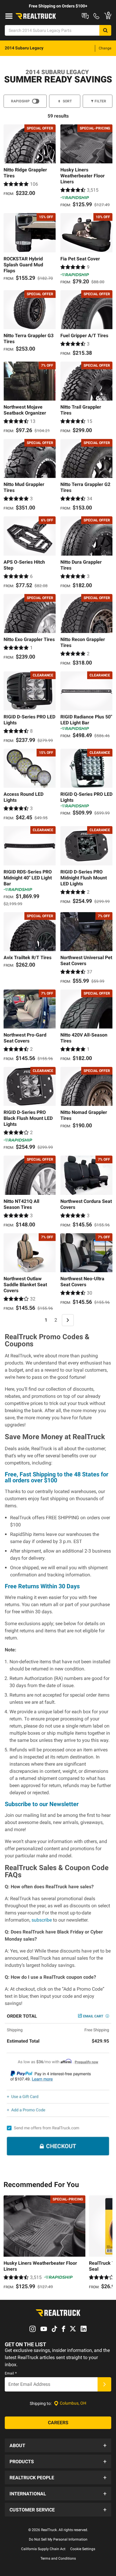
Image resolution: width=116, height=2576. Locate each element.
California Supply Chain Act (43, 2549)
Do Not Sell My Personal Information (58, 2539)
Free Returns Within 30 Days (42, 1586)
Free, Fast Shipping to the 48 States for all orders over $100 (57, 1477)
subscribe (42, 1920)
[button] (58, 2445)
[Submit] (104, 2384)
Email (11, 2373)
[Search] (105, 30)
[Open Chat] (85, 16)
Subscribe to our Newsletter (42, 1804)
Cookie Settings (83, 2549)
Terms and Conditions (58, 2558)
